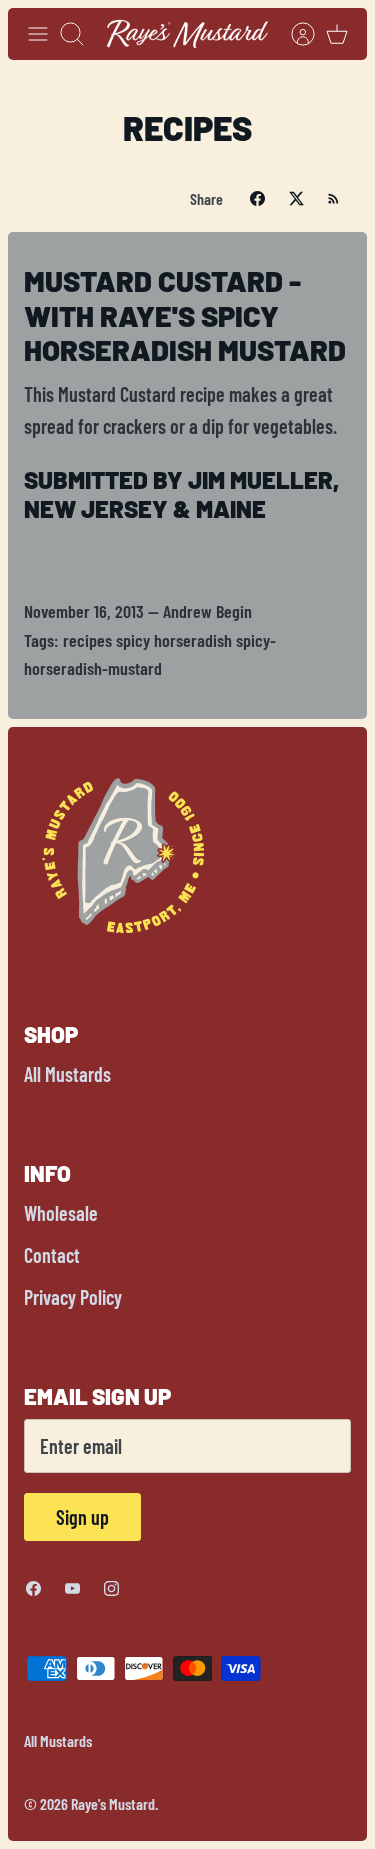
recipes (87, 640)
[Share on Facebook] (257, 198)
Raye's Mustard (113, 1803)
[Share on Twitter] (296, 198)
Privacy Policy (73, 1297)
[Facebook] (33, 1588)
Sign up (82, 1517)
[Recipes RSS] (333, 198)
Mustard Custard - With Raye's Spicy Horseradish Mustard (185, 315)
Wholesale (61, 1213)
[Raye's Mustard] (187, 34)
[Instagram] (111, 1588)
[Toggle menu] (38, 34)
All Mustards (67, 1074)
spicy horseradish (174, 640)
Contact (52, 1255)
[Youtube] (72, 1588)
